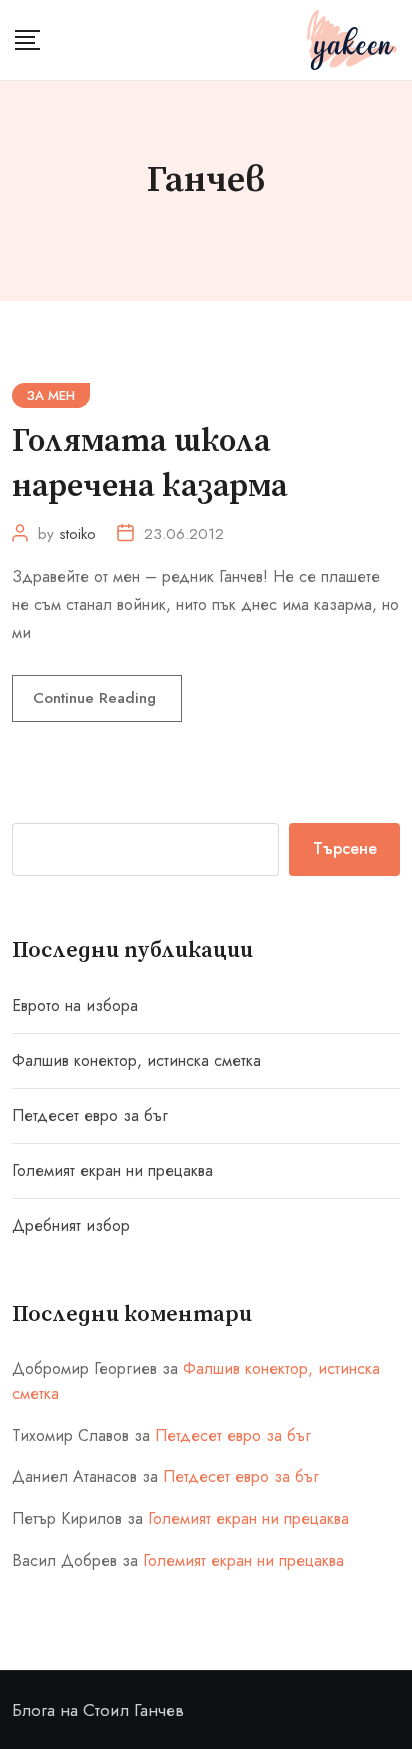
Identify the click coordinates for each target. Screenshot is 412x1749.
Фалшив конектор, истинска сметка (136, 1060)
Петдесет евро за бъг (90, 1115)
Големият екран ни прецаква (112, 1170)
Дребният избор (71, 1225)
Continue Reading (97, 698)
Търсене (345, 848)
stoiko (77, 534)
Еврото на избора (75, 1005)
